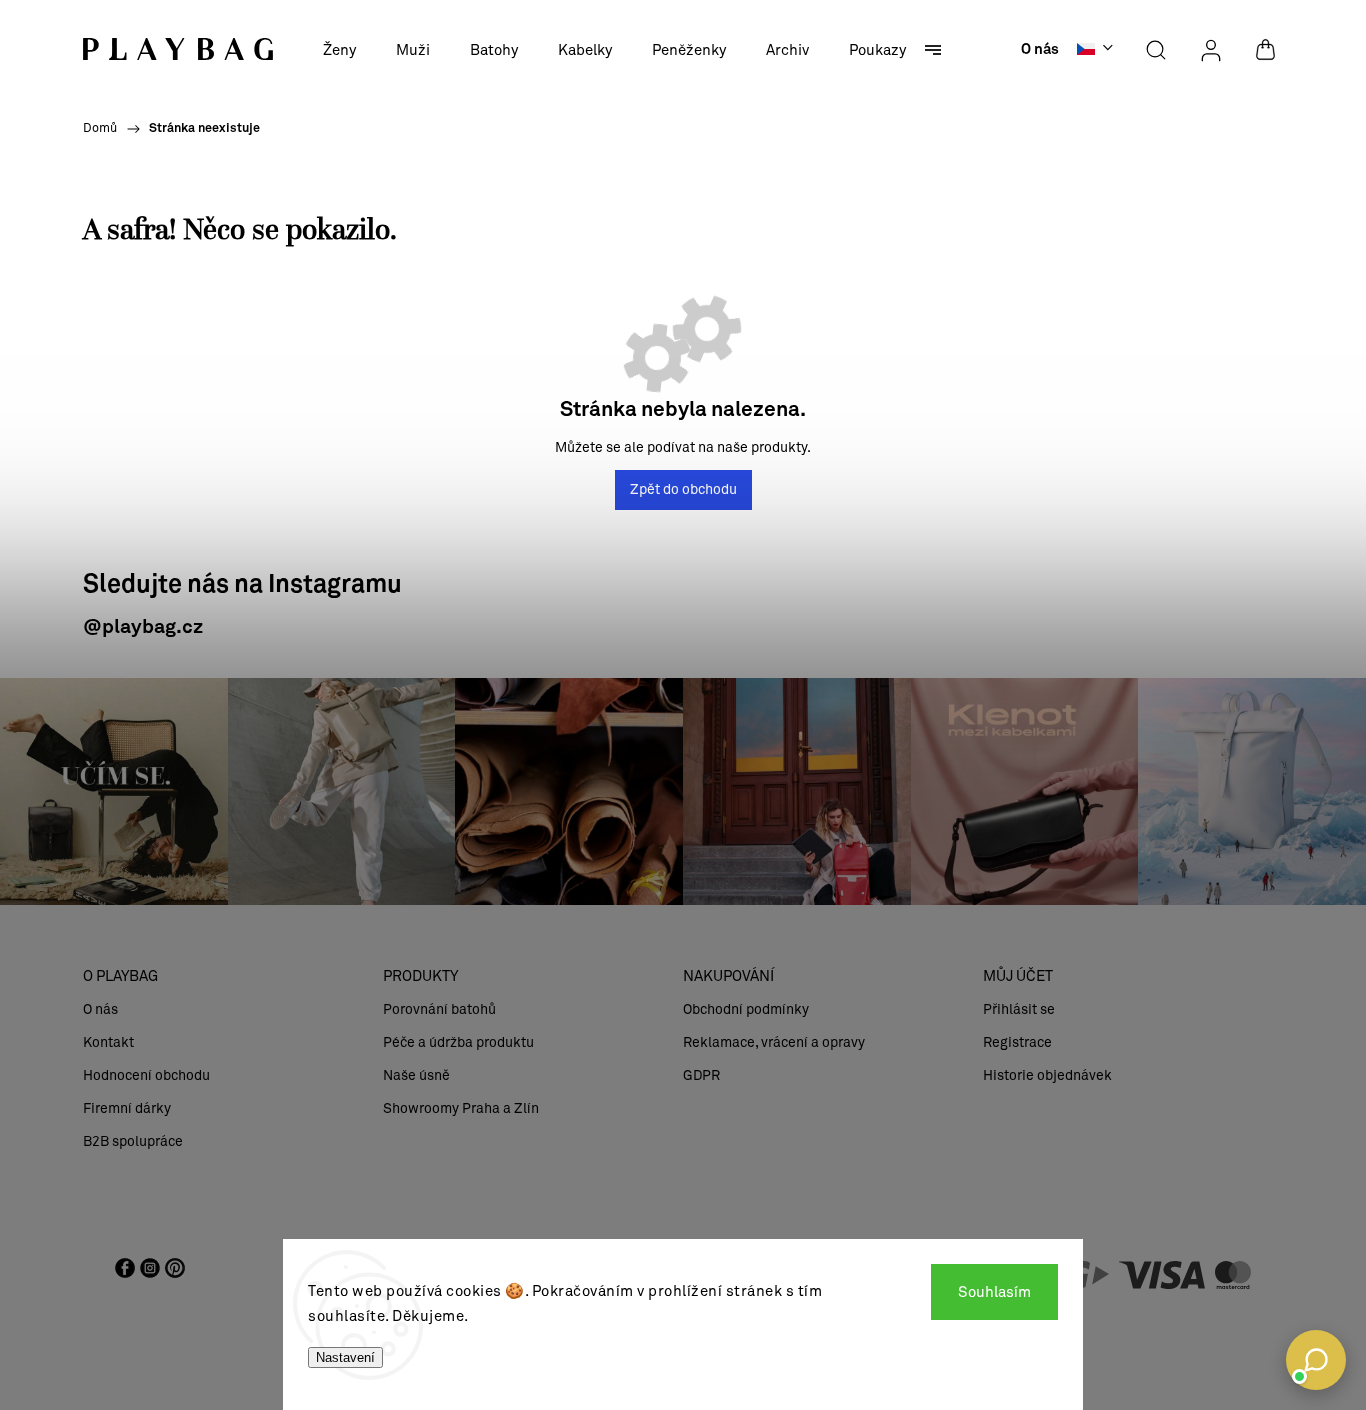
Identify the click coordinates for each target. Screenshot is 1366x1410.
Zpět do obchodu (683, 489)
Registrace (1017, 1042)
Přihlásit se (1019, 1009)
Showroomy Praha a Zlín (461, 1108)
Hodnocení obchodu (146, 1075)
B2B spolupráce (133, 1141)
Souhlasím (994, 1292)
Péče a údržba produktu (458, 1042)
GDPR (701, 1075)
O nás (1040, 50)
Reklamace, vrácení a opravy (774, 1042)
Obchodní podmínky (746, 1009)
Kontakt (108, 1042)
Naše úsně (416, 1075)
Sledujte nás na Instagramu (242, 585)
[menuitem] (339, 50)
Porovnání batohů (439, 1009)
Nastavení (345, 1357)
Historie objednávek (1047, 1075)
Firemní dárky (127, 1108)
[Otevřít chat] (1316, 1360)
